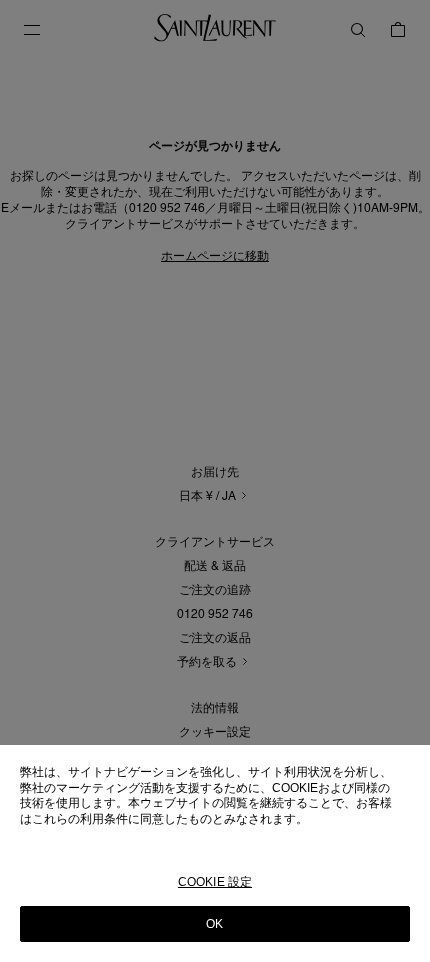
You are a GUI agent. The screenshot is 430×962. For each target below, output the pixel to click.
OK (214, 924)
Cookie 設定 (215, 882)
